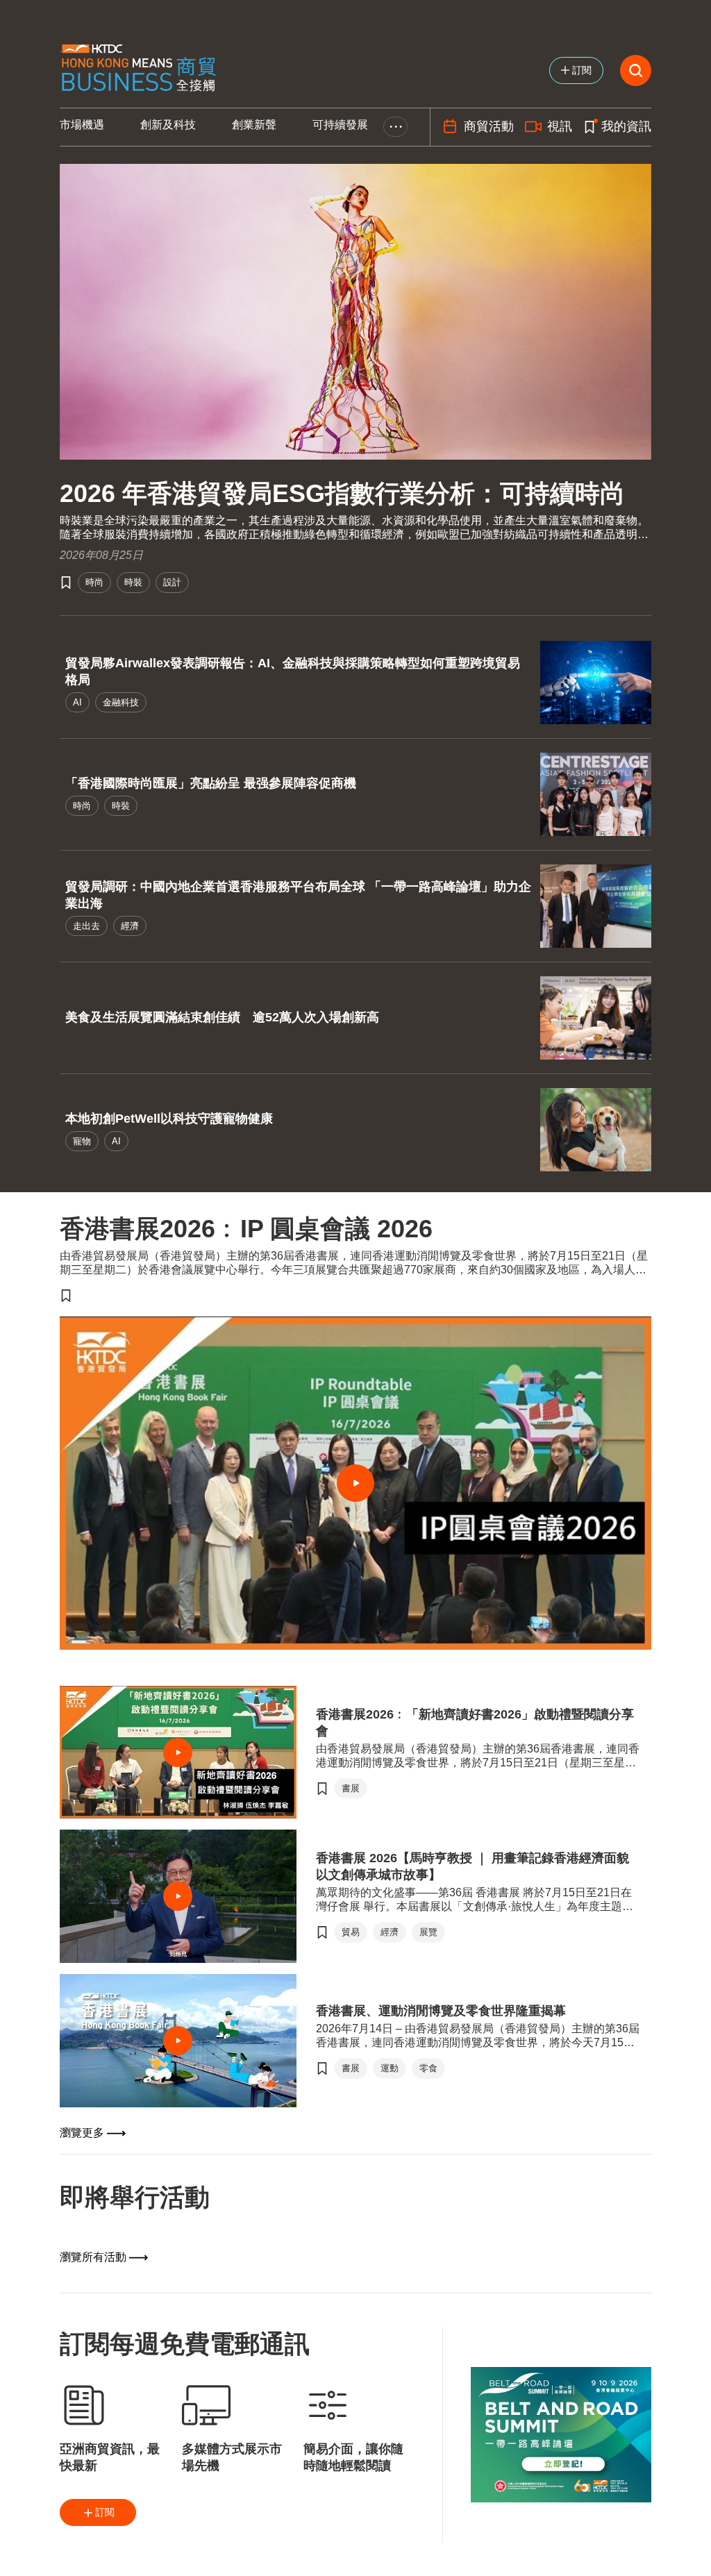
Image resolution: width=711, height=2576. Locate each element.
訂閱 (105, 2512)
